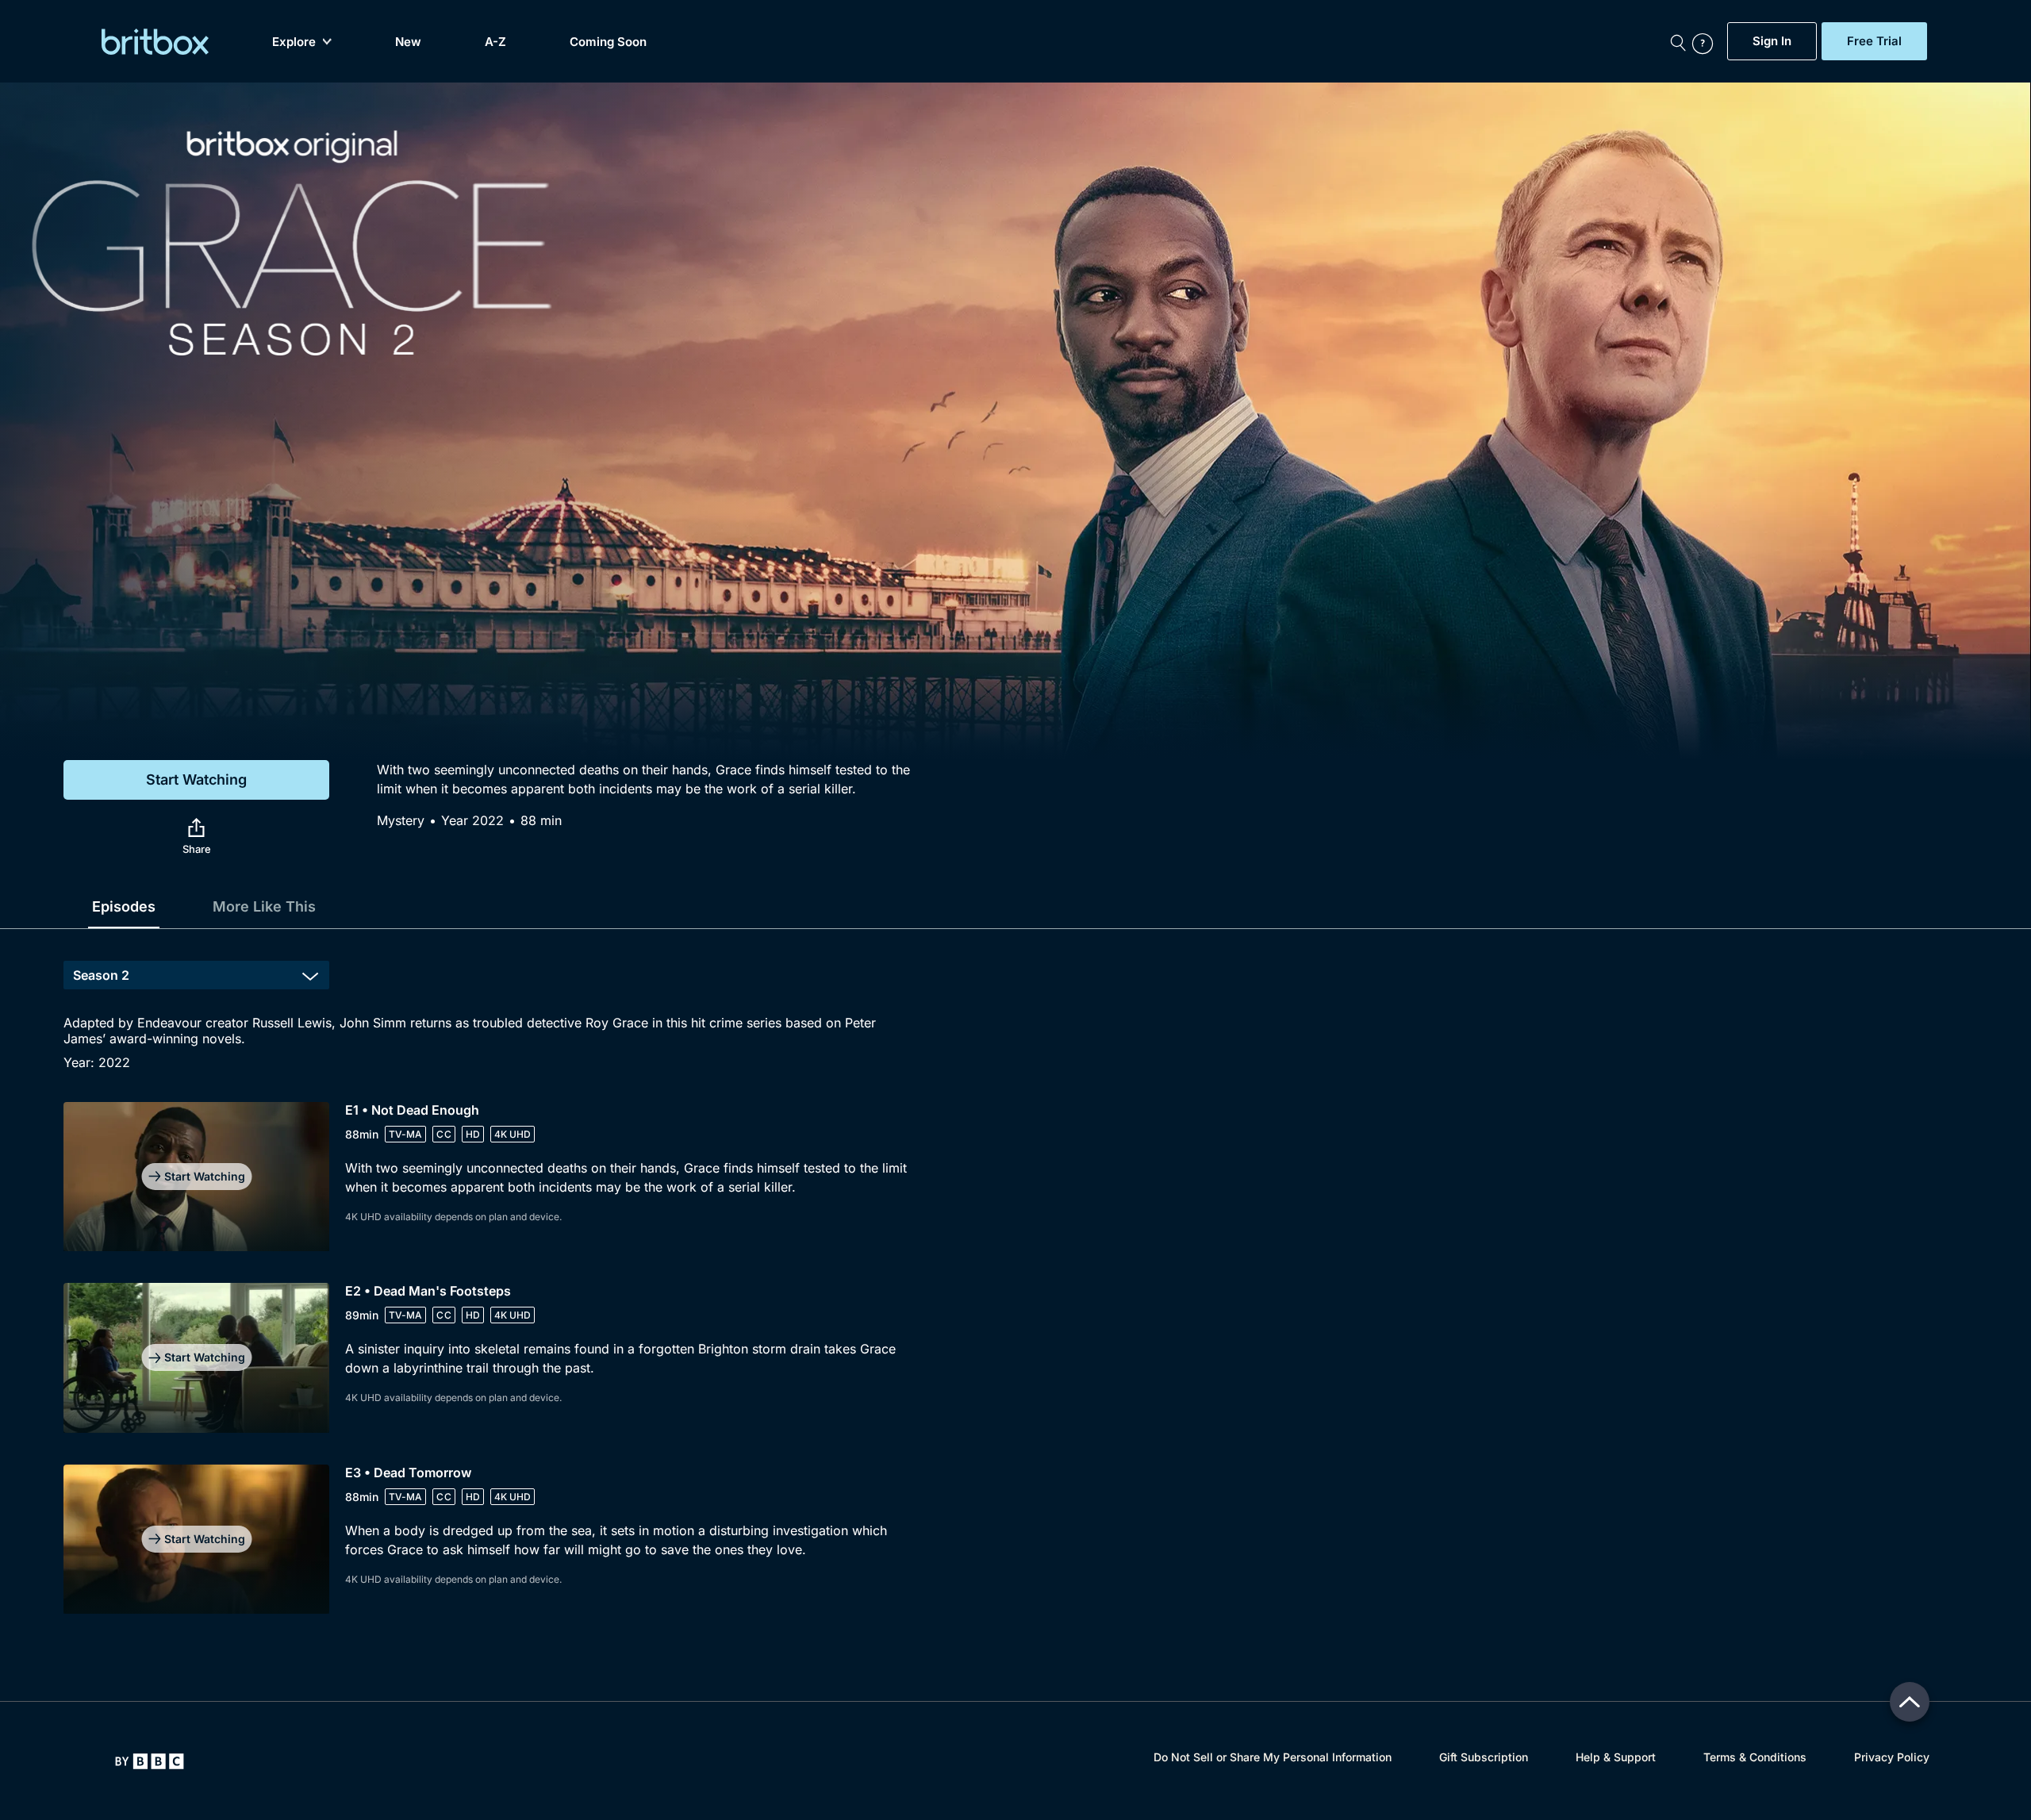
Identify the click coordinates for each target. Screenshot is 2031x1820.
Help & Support (1616, 1757)
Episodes (124, 906)
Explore (294, 42)
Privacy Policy (1892, 1757)
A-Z (495, 42)
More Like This (264, 906)
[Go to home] (150, 1761)
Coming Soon (608, 42)
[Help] (1706, 41)
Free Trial (1874, 41)
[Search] (1678, 41)
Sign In (1772, 41)
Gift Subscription (1484, 1757)
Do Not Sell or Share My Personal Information (1273, 1757)
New (408, 42)
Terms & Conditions (1755, 1757)
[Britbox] (155, 42)
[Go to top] (1910, 1702)
